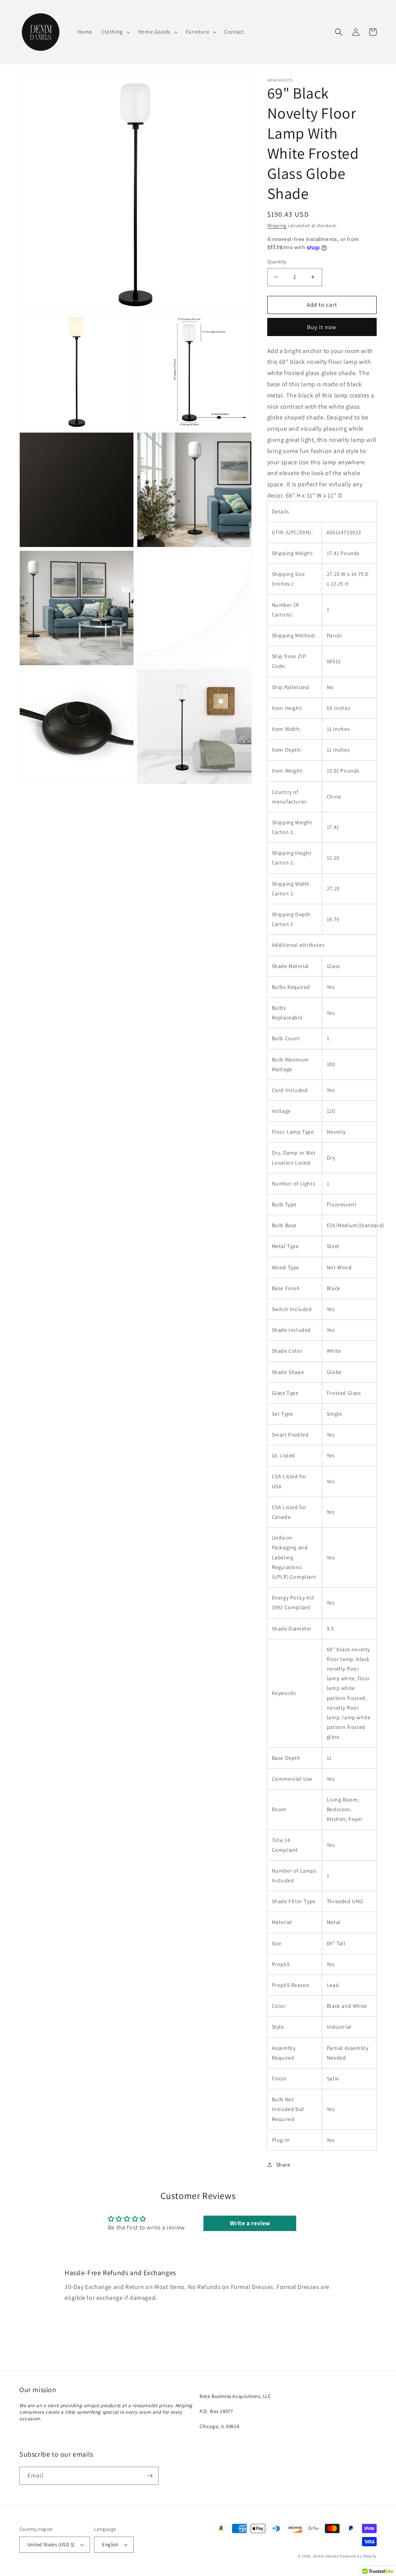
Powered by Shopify (358, 2556)
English (110, 2545)
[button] (115, 32)
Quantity (277, 262)
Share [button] (283, 2165)
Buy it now (322, 327)
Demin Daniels (326, 2556)
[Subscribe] (150, 2476)
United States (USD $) (51, 2545)
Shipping (277, 225)
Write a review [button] (250, 2223)
